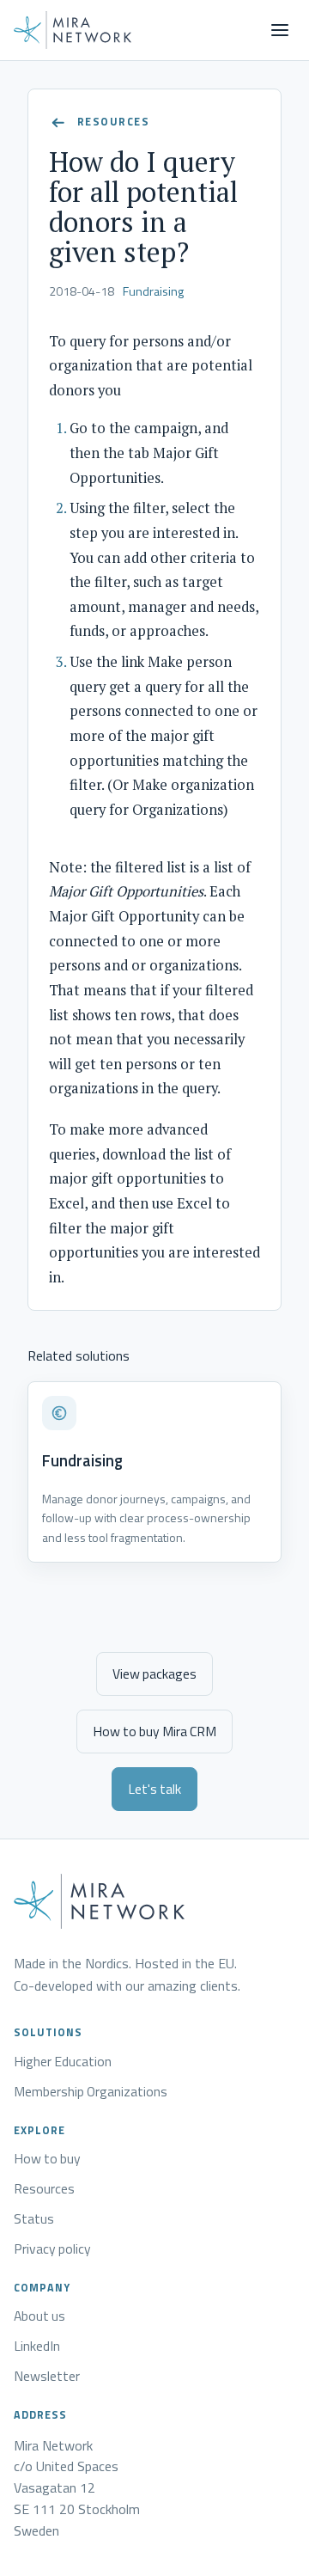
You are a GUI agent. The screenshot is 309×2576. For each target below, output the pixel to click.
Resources (44, 2189)
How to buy (47, 2159)
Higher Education (63, 2062)
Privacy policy (52, 2249)
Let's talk (154, 1789)
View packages (154, 1673)
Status (34, 2219)
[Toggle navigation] (280, 30)
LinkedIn (37, 2347)
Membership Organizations (91, 2092)
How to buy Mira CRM (154, 1731)
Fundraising (153, 291)
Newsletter (47, 2377)
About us (39, 2316)
